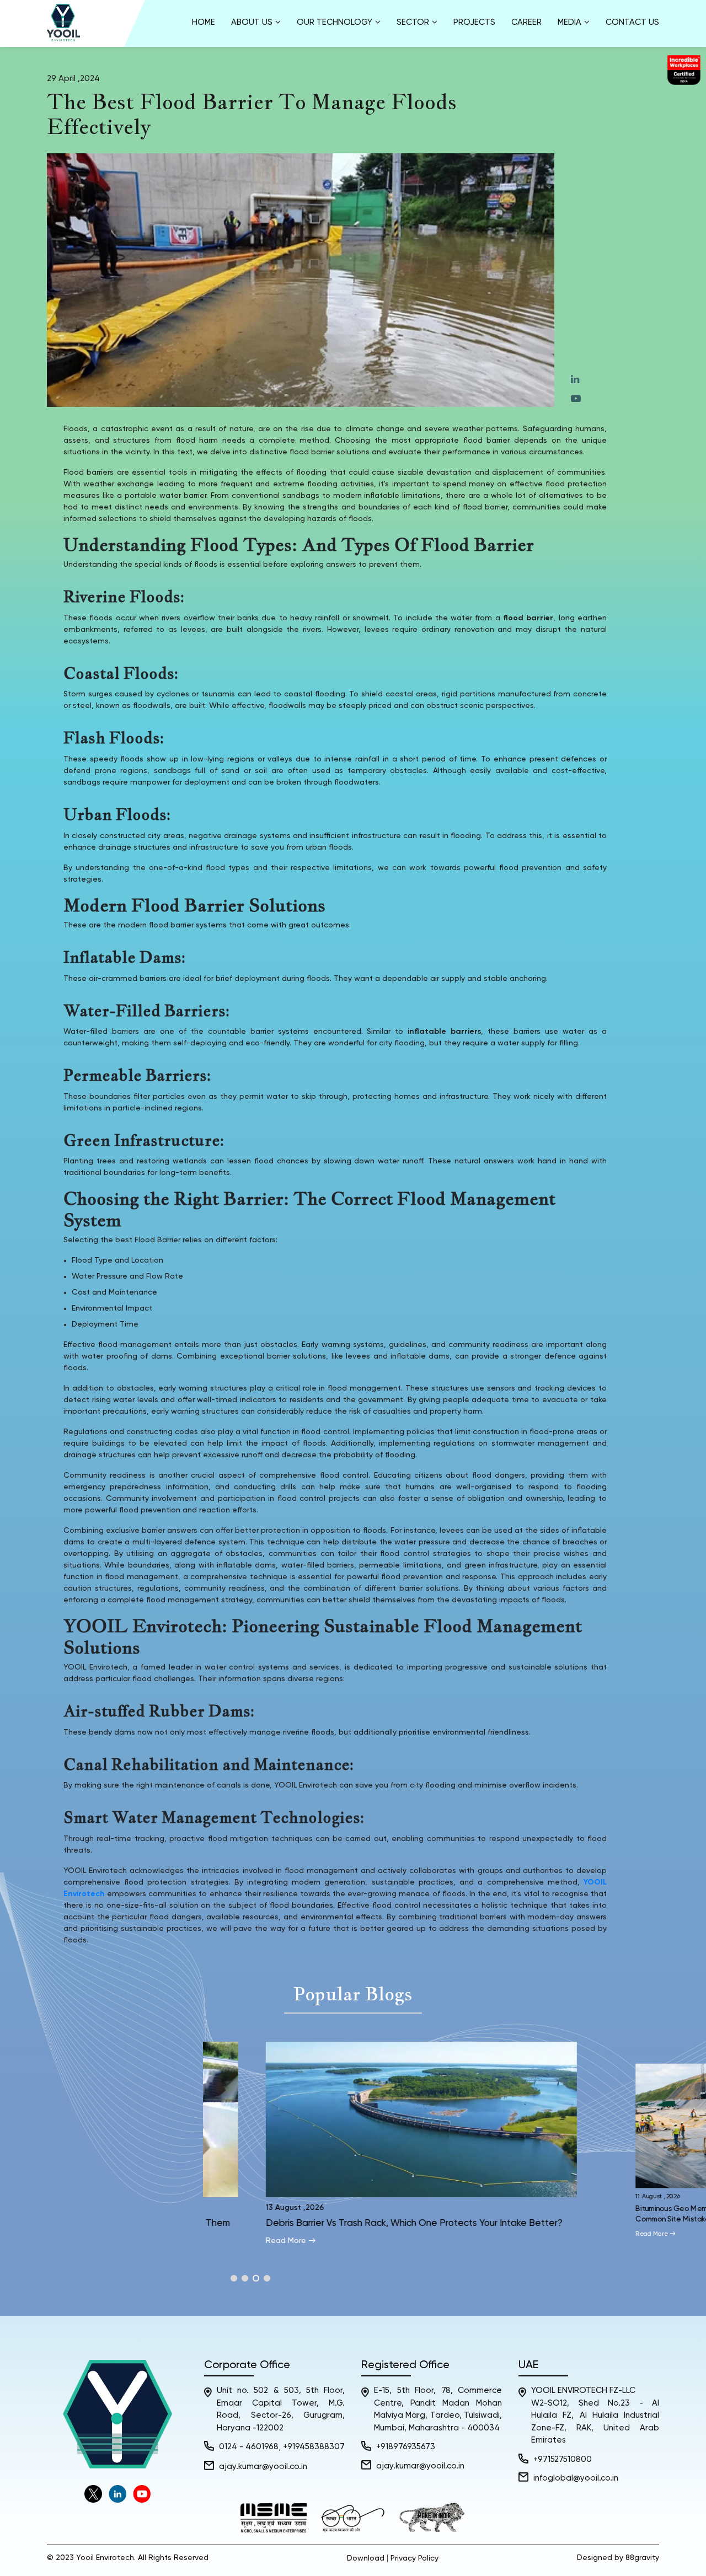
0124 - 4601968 (249, 2447)
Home (204, 22)
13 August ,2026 (260, 2208)
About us (252, 22)
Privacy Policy (414, 2558)
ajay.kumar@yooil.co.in (263, 2467)
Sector (413, 22)
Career (526, 22)
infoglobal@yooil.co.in (576, 2478)
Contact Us (632, 22)
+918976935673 (406, 2447)
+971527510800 (563, 2459)
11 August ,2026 (623, 2196)
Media (569, 22)
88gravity (642, 2558)
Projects (474, 22)
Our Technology (335, 22)
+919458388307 (314, 2447)
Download (366, 2558)
